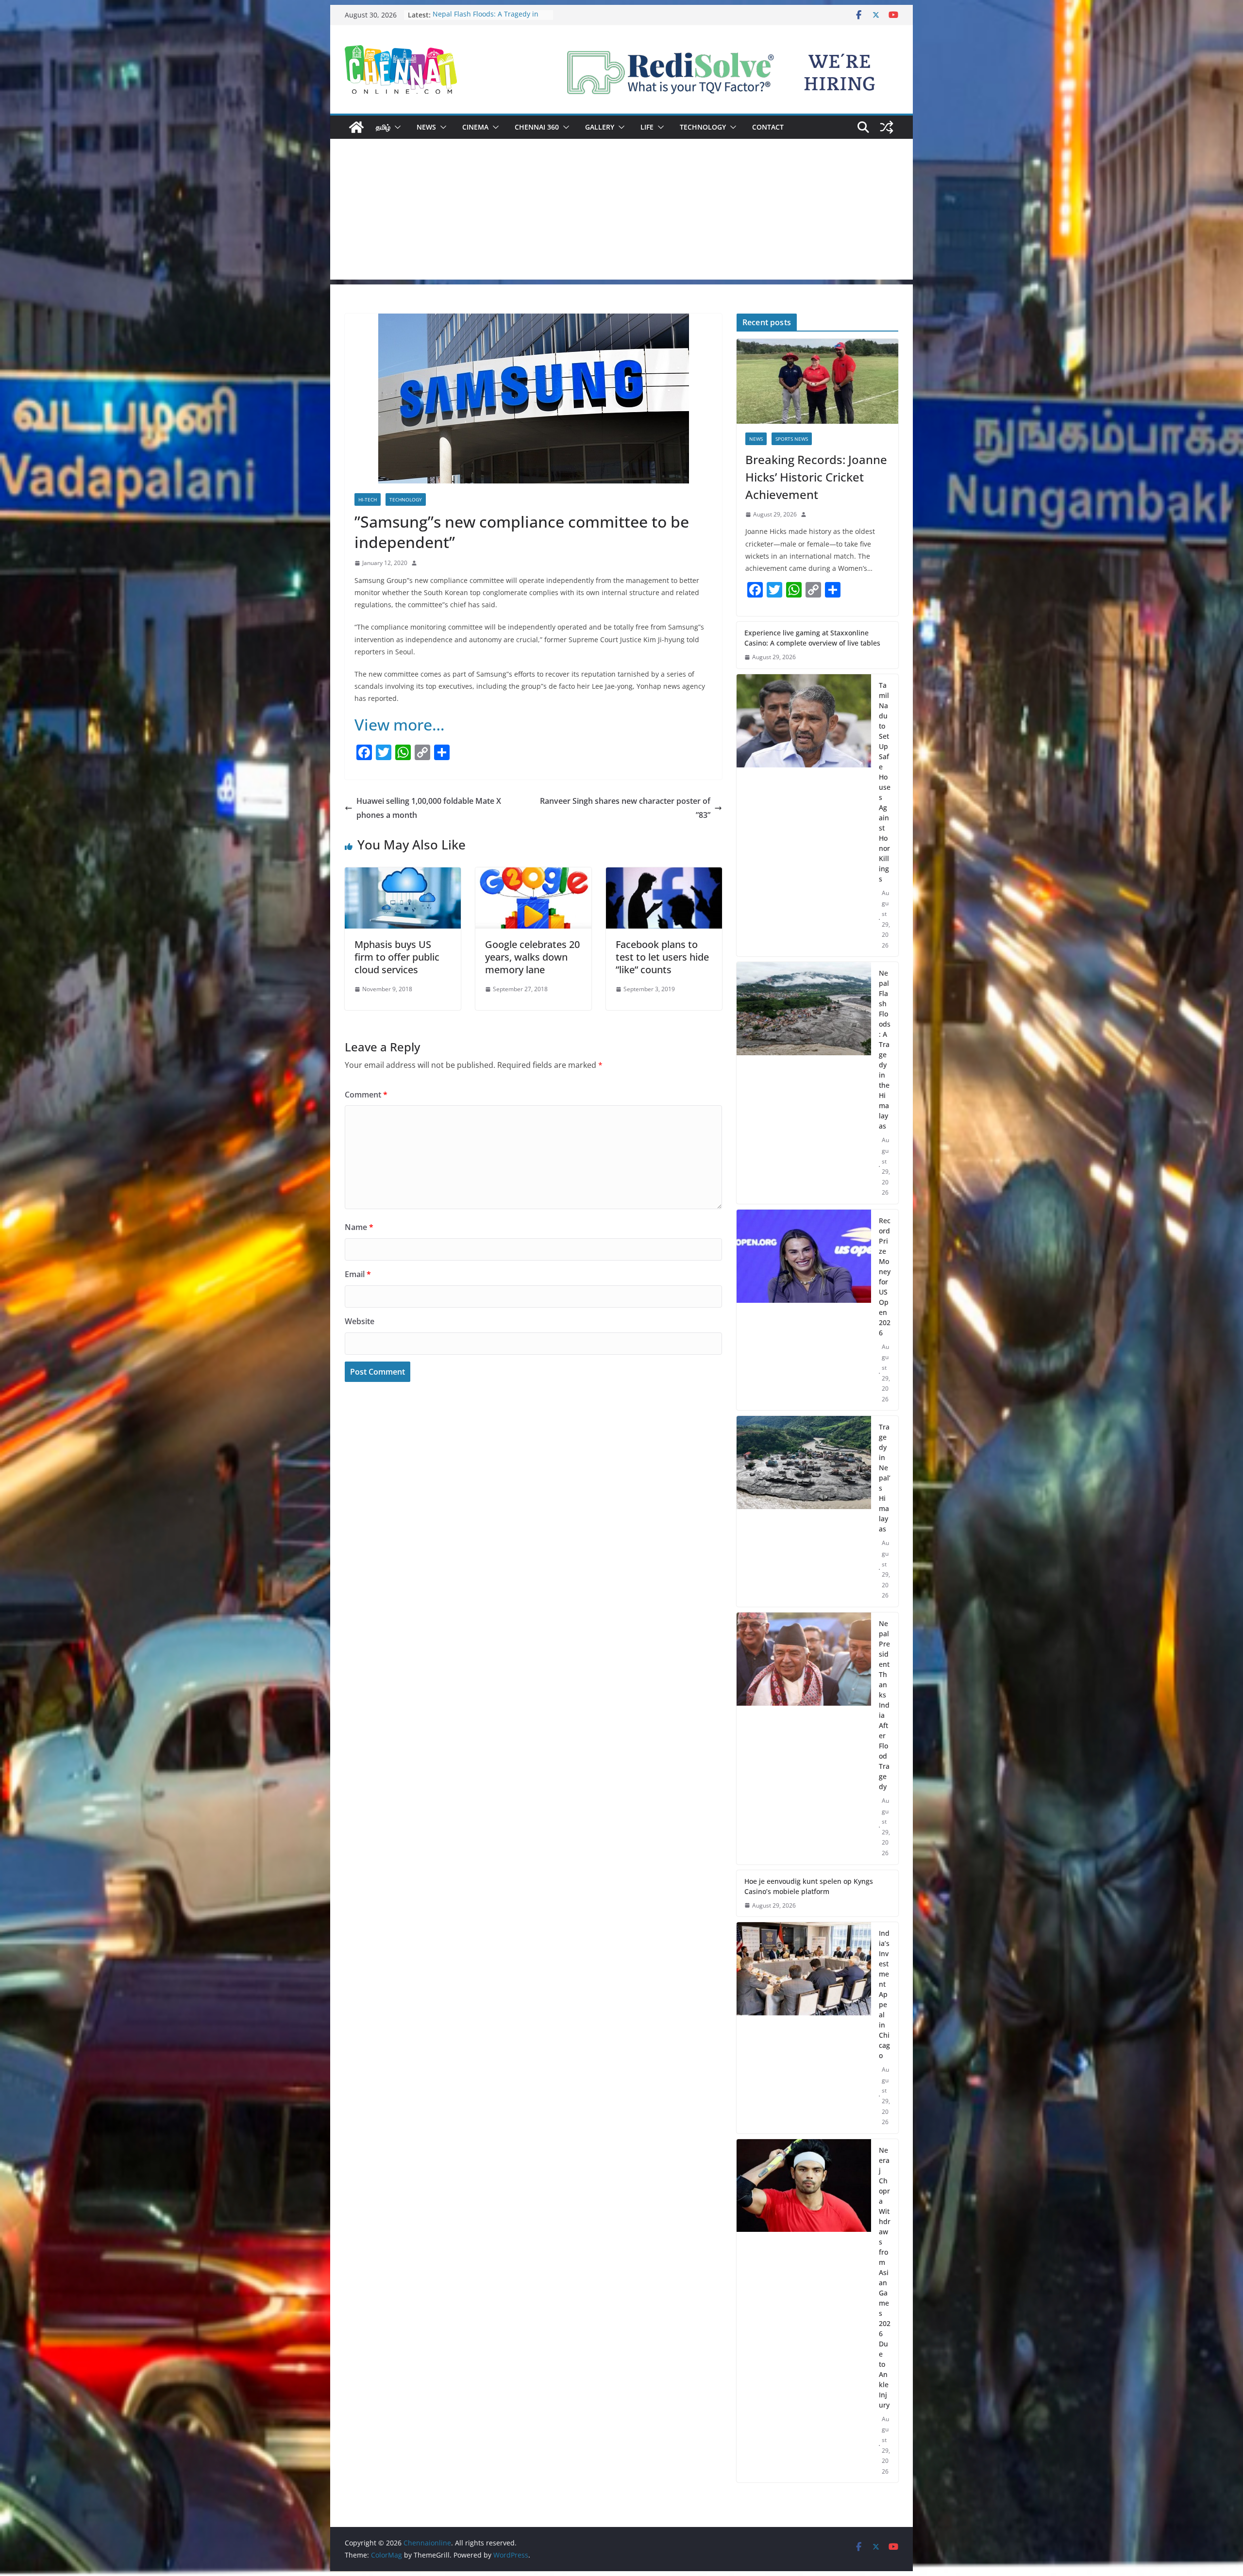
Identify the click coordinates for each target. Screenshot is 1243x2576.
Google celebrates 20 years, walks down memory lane (532, 957)
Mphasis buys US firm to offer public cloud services (397, 957)
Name (359, 1227)
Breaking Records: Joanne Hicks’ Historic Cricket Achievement (816, 477)
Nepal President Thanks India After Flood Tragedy (884, 1705)
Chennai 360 (537, 127)
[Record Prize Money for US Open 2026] (804, 1310)
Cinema (475, 127)
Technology (703, 127)
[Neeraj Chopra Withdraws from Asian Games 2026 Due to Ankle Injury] (804, 2311)
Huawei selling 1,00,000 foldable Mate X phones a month (429, 808)
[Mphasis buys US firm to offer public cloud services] (403, 874)
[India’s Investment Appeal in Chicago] (804, 2028)
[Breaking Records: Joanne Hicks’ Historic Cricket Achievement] (817, 381)
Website (360, 1321)
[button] (396, 127)
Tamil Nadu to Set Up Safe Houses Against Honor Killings (488, 20)
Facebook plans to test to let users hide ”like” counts (662, 957)
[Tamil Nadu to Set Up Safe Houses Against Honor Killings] (804, 815)
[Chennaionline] (356, 127)
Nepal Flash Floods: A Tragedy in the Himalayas (885, 1049)
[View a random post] (887, 127)
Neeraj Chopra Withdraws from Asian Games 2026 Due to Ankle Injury (885, 2277)
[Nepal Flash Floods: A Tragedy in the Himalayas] (804, 1083)
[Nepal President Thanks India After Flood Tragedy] (804, 1738)
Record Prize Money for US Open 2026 (885, 1277)
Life (647, 127)
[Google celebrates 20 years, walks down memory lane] (533, 874)
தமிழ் (383, 127)
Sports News (792, 439)
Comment (366, 1095)
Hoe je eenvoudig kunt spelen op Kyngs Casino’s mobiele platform (809, 1886)
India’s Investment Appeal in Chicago (884, 1994)
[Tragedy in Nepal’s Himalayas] (804, 1511)
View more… (400, 724)
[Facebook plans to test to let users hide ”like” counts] (664, 874)
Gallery (600, 127)
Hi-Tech (368, 499)
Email (358, 1274)
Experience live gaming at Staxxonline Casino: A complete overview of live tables (812, 638)
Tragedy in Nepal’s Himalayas (885, 1478)
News (426, 127)
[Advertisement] (621, 212)
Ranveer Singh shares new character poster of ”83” (625, 808)
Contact (768, 127)
